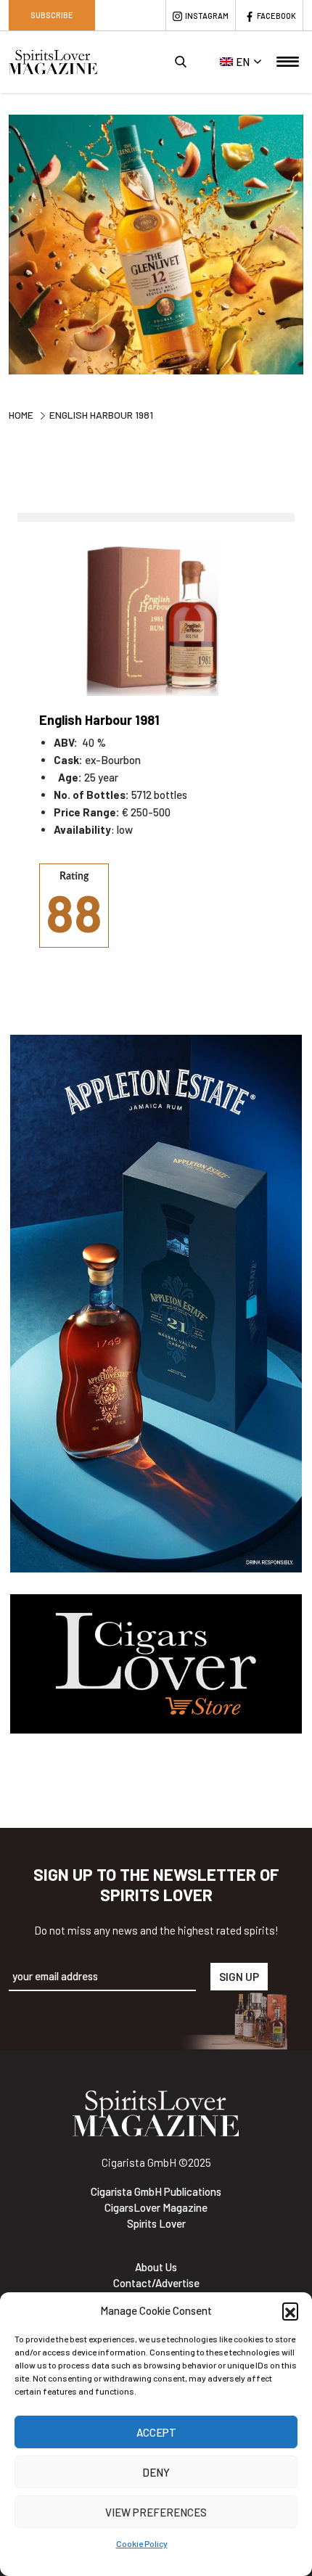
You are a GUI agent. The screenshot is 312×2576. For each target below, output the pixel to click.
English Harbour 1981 (99, 720)
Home (21, 415)
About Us (156, 2267)
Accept (156, 2432)
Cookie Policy (142, 2543)
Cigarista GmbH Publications (156, 2191)
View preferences (156, 2512)
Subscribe (52, 15)
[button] (290, 2310)
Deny (156, 2472)
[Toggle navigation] (288, 62)
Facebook (276, 16)
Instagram (207, 16)
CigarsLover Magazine (156, 2207)
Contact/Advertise (156, 2283)
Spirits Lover (156, 2223)
